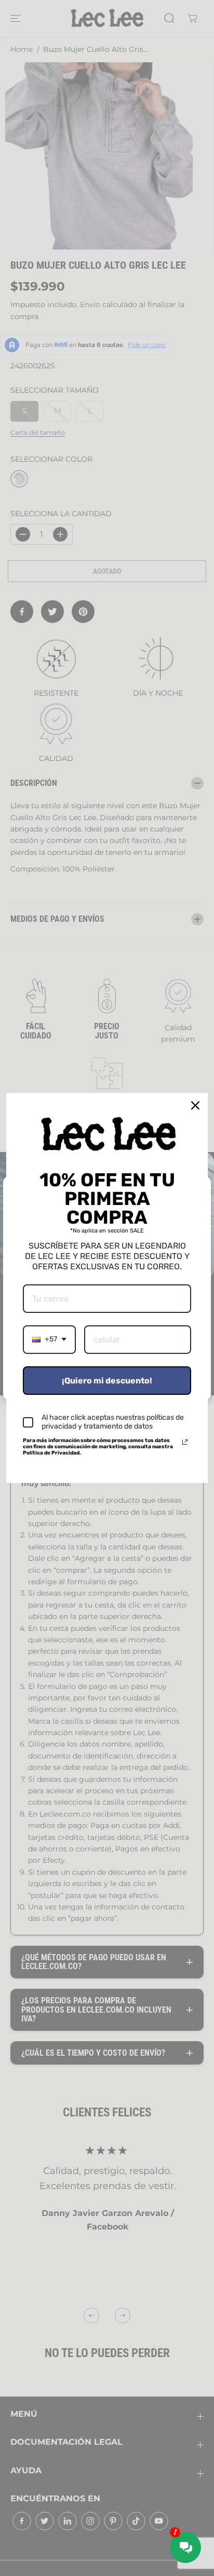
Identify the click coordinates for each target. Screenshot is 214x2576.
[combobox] (49, 1340)
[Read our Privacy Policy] (185, 1442)
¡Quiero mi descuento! (107, 1381)
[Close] (195, 1105)
